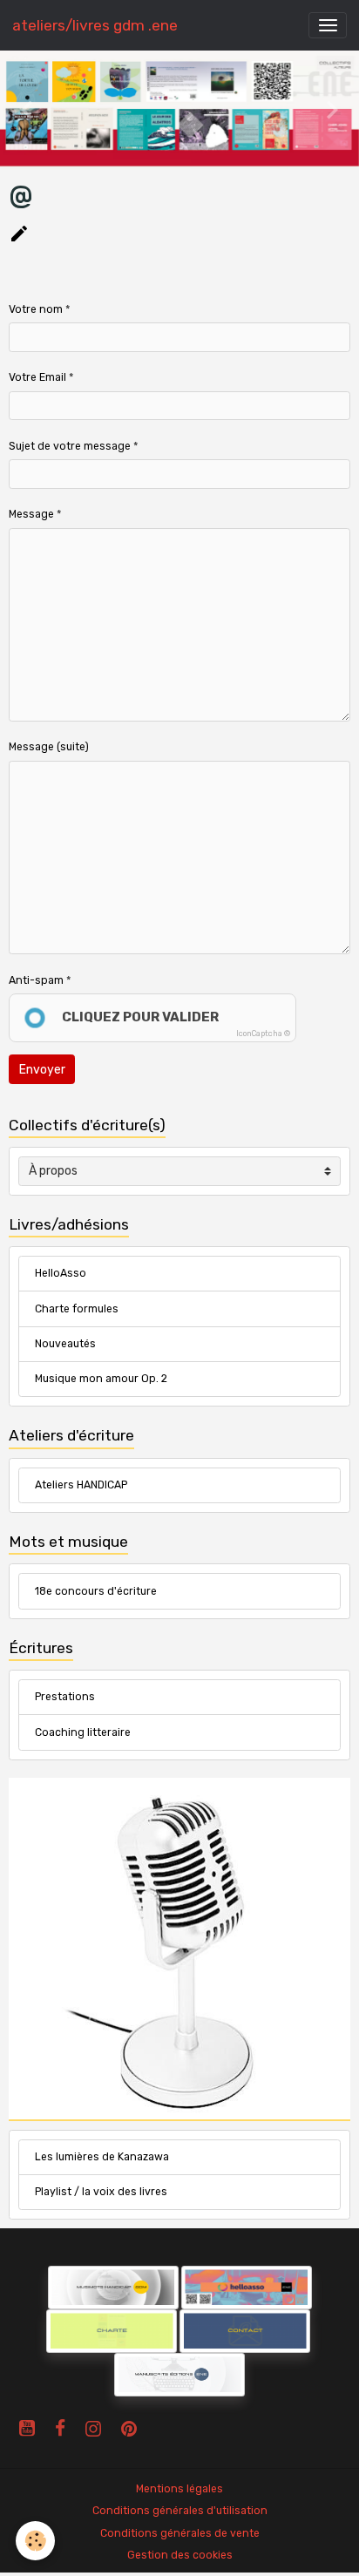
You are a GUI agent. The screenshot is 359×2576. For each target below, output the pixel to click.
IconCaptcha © (263, 1034)
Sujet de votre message (70, 446)
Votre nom (36, 309)
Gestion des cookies (180, 2555)
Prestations (65, 1697)
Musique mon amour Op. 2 (101, 1379)
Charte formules (77, 1309)
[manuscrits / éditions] (179, 2374)
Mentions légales (179, 2489)
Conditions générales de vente (180, 2533)
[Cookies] (35, 2541)
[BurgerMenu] (328, 25)
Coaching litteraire (83, 1732)
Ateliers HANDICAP (81, 1485)
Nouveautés (65, 1344)
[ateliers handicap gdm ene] (113, 2287)
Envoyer (42, 1070)
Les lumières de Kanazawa (102, 2157)
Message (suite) (49, 747)
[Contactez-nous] (245, 2330)
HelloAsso (61, 1273)
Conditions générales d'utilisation (180, 2511)
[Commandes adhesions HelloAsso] (47, 2287)
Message (31, 514)
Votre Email (37, 377)
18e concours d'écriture (96, 1591)
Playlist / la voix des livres (101, 2192)
